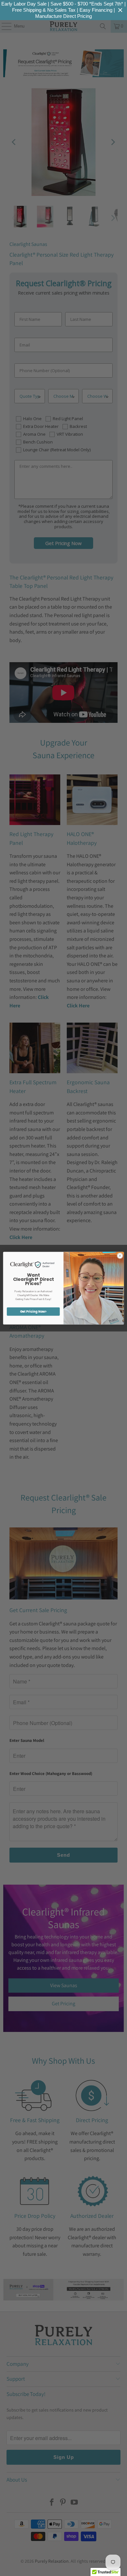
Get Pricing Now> (33, 1311)
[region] (63, 10)
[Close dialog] (120, 1256)
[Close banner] (120, 10)
